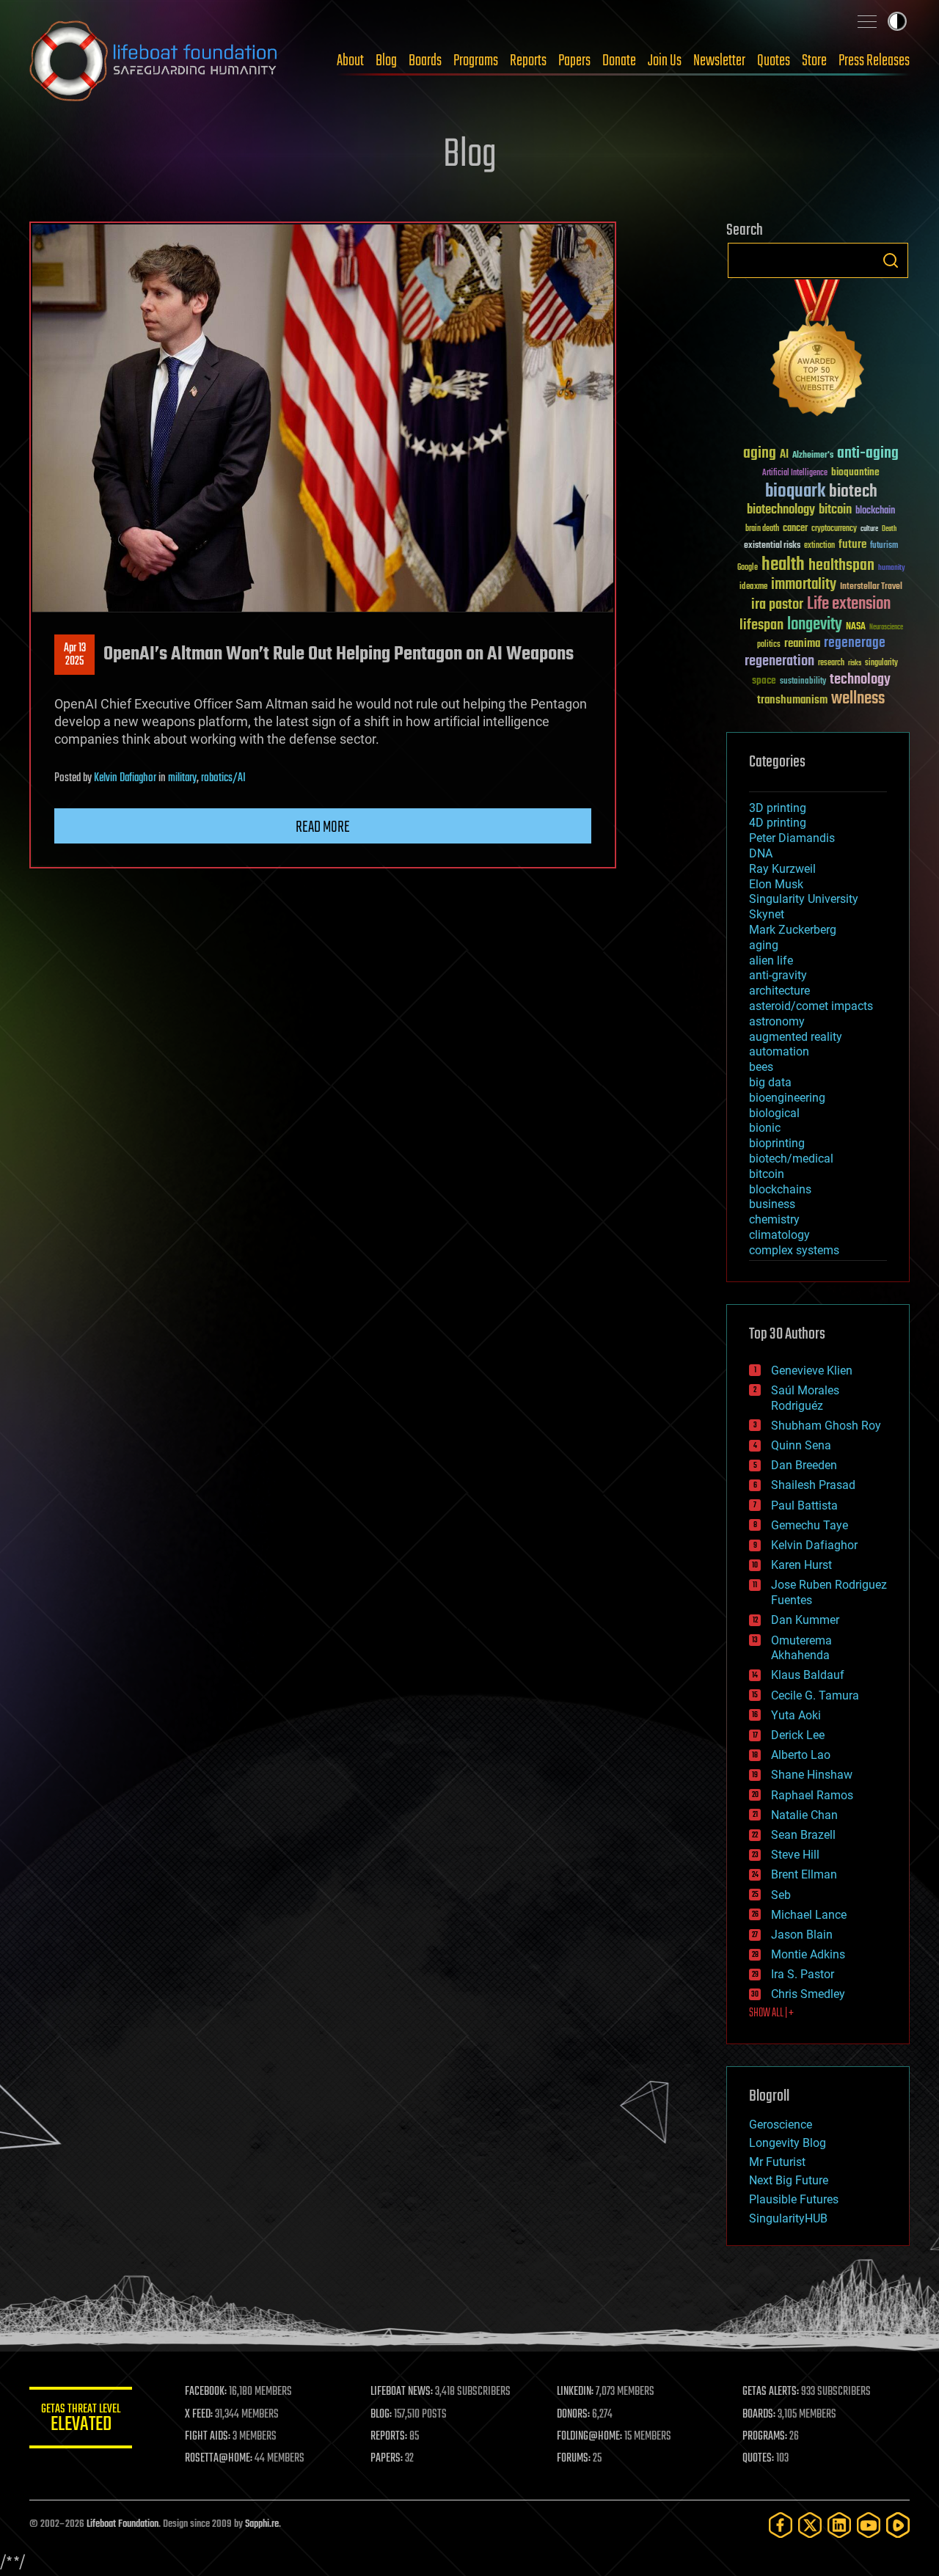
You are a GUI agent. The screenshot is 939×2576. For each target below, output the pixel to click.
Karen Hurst (801, 1565)
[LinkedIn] (839, 2525)
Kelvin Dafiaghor (125, 778)
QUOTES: (758, 2459)
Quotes (774, 61)
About (350, 61)
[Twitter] (810, 2525)
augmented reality (796, 1037)
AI (784, 455)
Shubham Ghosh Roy (826, 1426)
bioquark (795, 492)
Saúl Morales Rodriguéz (805, 1398)
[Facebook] (781, 2525)
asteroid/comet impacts (811, 1006)
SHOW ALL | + (771, 2013)
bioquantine (855, 472)
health (783, 565)
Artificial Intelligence (795, 473)
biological (774, 1113)
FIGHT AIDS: (208, 2437)
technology (860, 680)
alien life (771, 960)
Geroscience (781, 2125)
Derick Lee (798, 1735)
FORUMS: (574, 2459)
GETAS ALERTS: (771, 2392)
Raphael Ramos (812, 1795)
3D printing (778, 808)
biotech (853, 492)
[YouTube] (869, 2525)
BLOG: (381, 2415)
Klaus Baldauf (808, 1675)
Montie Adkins (808, 1954)
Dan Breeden (804, 1465)
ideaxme (753, 588)
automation (779, 1051)
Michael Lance (809, 1915)
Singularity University (804, 899)
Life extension (849, 604)
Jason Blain (802, 1935)
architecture (779, 991)
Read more (323, 827)
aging (760, 454)
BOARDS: (759, 2415)
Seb (781, 1895)
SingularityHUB (788, 2218)
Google (748, 568)
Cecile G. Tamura (815, 1695)
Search (891, 260)
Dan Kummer (805, 1620)
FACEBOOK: (206, 2392)
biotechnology (781, 510)
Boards (425, 61)
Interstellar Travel (871, 587)
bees (761, 1067)
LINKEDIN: (575, 2392)
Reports (528, 61)
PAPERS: (387, 2459)
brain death (762, 529)
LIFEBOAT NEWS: (402, 2392)
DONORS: (573, 2415)
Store (814, 61)
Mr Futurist (777, 2162)
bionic (765, 1128)
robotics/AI (223, 778)
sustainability (803, 682)
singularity (881, 663)
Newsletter (719, 61)
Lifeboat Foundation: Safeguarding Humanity (154, 61)
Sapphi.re (262, 2524)
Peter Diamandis (792, 838)
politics (769, 645)
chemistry (774, 1219)
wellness (858, 699)
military (182, 778)
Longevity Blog (788, 2143)
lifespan (761, 625)
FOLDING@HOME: (589, 2437)
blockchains (780, 1189)
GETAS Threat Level (81, 2420)
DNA (761, 853)
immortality (804, 585)
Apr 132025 (75, 655)
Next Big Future (789, 2180)
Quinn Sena (801, 1445)
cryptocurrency (834, 529)
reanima (802, 644)
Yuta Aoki (796, 1715)
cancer (795, 529)
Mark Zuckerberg (793, 930)
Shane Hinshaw (812, 1775)
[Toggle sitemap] (867, 21)
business (772, 1204)
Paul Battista (804, 1505)
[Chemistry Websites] (818, 351)
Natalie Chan (804, 1815)
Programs (476, 61)
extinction (819, 546)
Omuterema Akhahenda (801, 1648)
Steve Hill (795, 1855)
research (831, 663)
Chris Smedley (808, 1994)
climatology (779, 1235)
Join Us (665, 61)
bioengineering (787, 1098)
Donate (619, 61)
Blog (386, 61)
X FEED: (199, 2415)
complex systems (794, 1250)
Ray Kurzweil (782, 869)
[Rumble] (898, 2525)
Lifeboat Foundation (123, 2524)
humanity (892, 568)
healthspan (841, 566)
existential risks (772, 546)
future (852, 545)
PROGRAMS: (765, 2437)
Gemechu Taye (810, 1525)
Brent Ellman (804, 1874)
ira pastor (777, 605)
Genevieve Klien (812, 1371)
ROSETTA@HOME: (219, 2459)
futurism (884, 546)
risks (855, 663)
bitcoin (835, 510)
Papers (574, 61)
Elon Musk (776, 884)
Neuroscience (886, 628)
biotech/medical (791, 1159)
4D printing (778, 823)
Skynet (767, 914)
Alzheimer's (813, 456)
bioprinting (777, 1143)
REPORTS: (389, 2437)
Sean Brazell (803, 1835)
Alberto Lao (801, 1755)
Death (889, 529)
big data (770, 1082)
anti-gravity (778, 975)
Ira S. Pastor (803, 1974)
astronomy (777, 1021)
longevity (815, 625)
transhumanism (792, 700)
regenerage (855, 643)
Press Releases (874, 61)
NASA (856, 627)
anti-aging (868, 454)
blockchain (875, 511)
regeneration (779, 661)
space (764, 680)
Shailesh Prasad (813, 1485)
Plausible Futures (794, 2199)
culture (869, 529)
